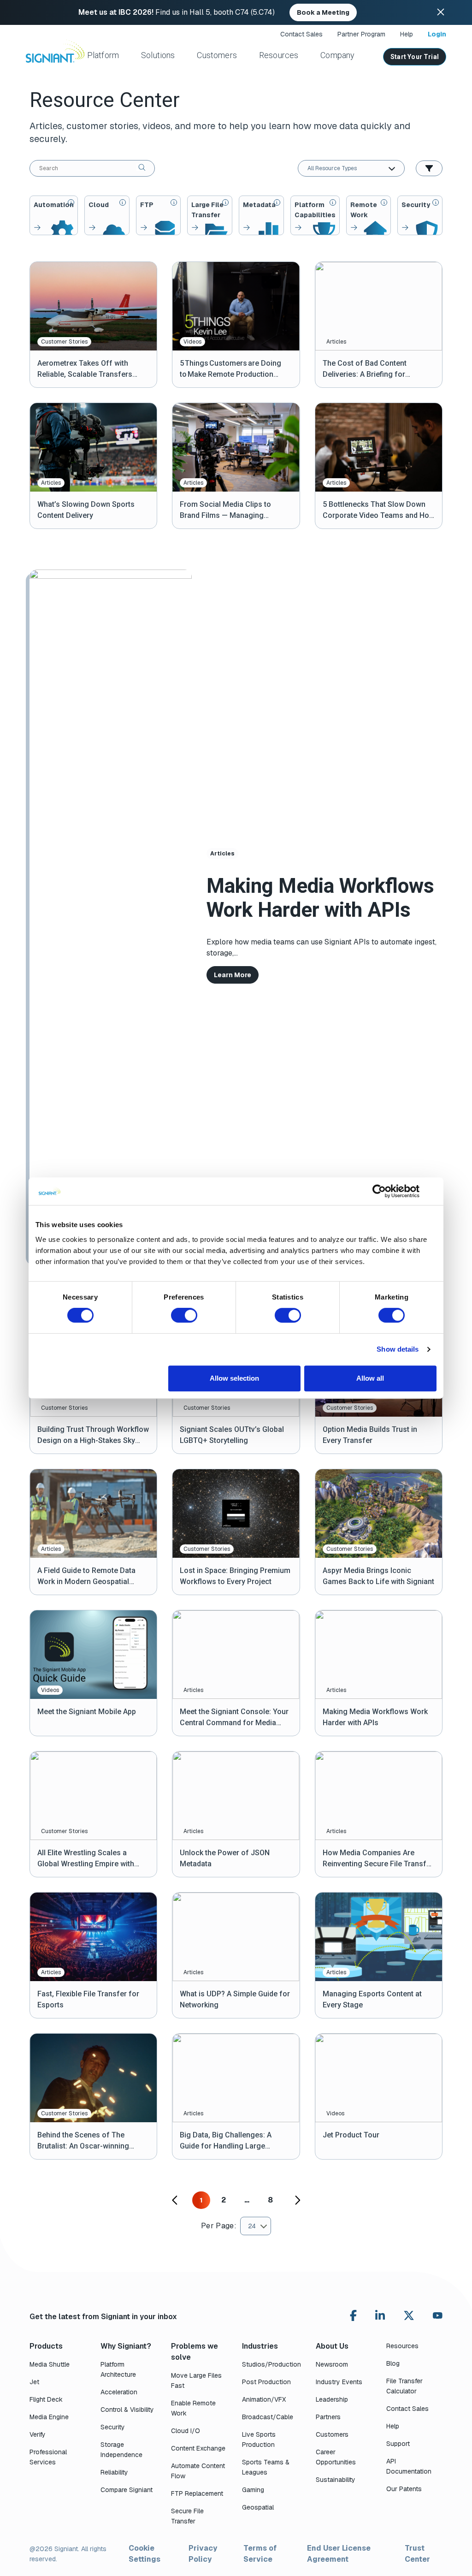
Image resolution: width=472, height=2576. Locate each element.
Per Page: (219, 2226)
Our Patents (404, 2489)
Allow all (370, 1378)
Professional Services (48, 2457)
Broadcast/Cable (268, 2417)
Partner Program (361, 34)
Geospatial (258, 2507)
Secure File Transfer (187, 2516)
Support (398, 2444)
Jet (34, 2382)
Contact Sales (301, 34)
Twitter (409, 2315)
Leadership (332, 2399)
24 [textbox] (252, 2226)
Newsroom (332, 2364)
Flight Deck (46, 2399)
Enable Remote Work (193, 2408)
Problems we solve (195, 2352)
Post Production (266, 2382)
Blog (393, 2363)
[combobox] (351, 168)
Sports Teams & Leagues (266, 2467)
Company (337, 55)
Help (407, 34)
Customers (217, 55)
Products (46, 2346)
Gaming (253, 2490)
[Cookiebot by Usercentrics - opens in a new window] (379, 1191)
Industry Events (339, 2382)
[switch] (184, 1315)
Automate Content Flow (198, 2471)
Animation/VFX (264, 2399)
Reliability (114, 2472)
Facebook (353, 2315)
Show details (398, 1349)
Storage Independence (121, 2450)
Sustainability (336, 2480)
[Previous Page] (175, 2200)
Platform (103, 55)
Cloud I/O (186, 2431)
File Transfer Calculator (404, 2386)
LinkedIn (380, 2315)
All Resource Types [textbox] (332, 168)
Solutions (158, 55)
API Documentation (409, 2466)
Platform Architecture (118, 2369)
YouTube (438, 2318)
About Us (332, 2346)
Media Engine (49, 2417)
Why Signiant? (126, 2346)
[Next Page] (297, 2200)
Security (113, 2427)
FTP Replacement (197, 2493)
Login (437, 34)
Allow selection (234, 1378)
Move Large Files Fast (196, 2380)
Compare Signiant (127, 2490)
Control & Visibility (127, 2410)
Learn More (233, 975)
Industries (260, 2346)
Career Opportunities (336, 2457)
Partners (328, 2417)
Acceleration (119, 2392)
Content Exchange (198, 2448)
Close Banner (441, 12)
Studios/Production (271, 2364)
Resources (279, 55)
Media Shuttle (50, 2364)
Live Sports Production (259, 2439)
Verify (38, 2434)
